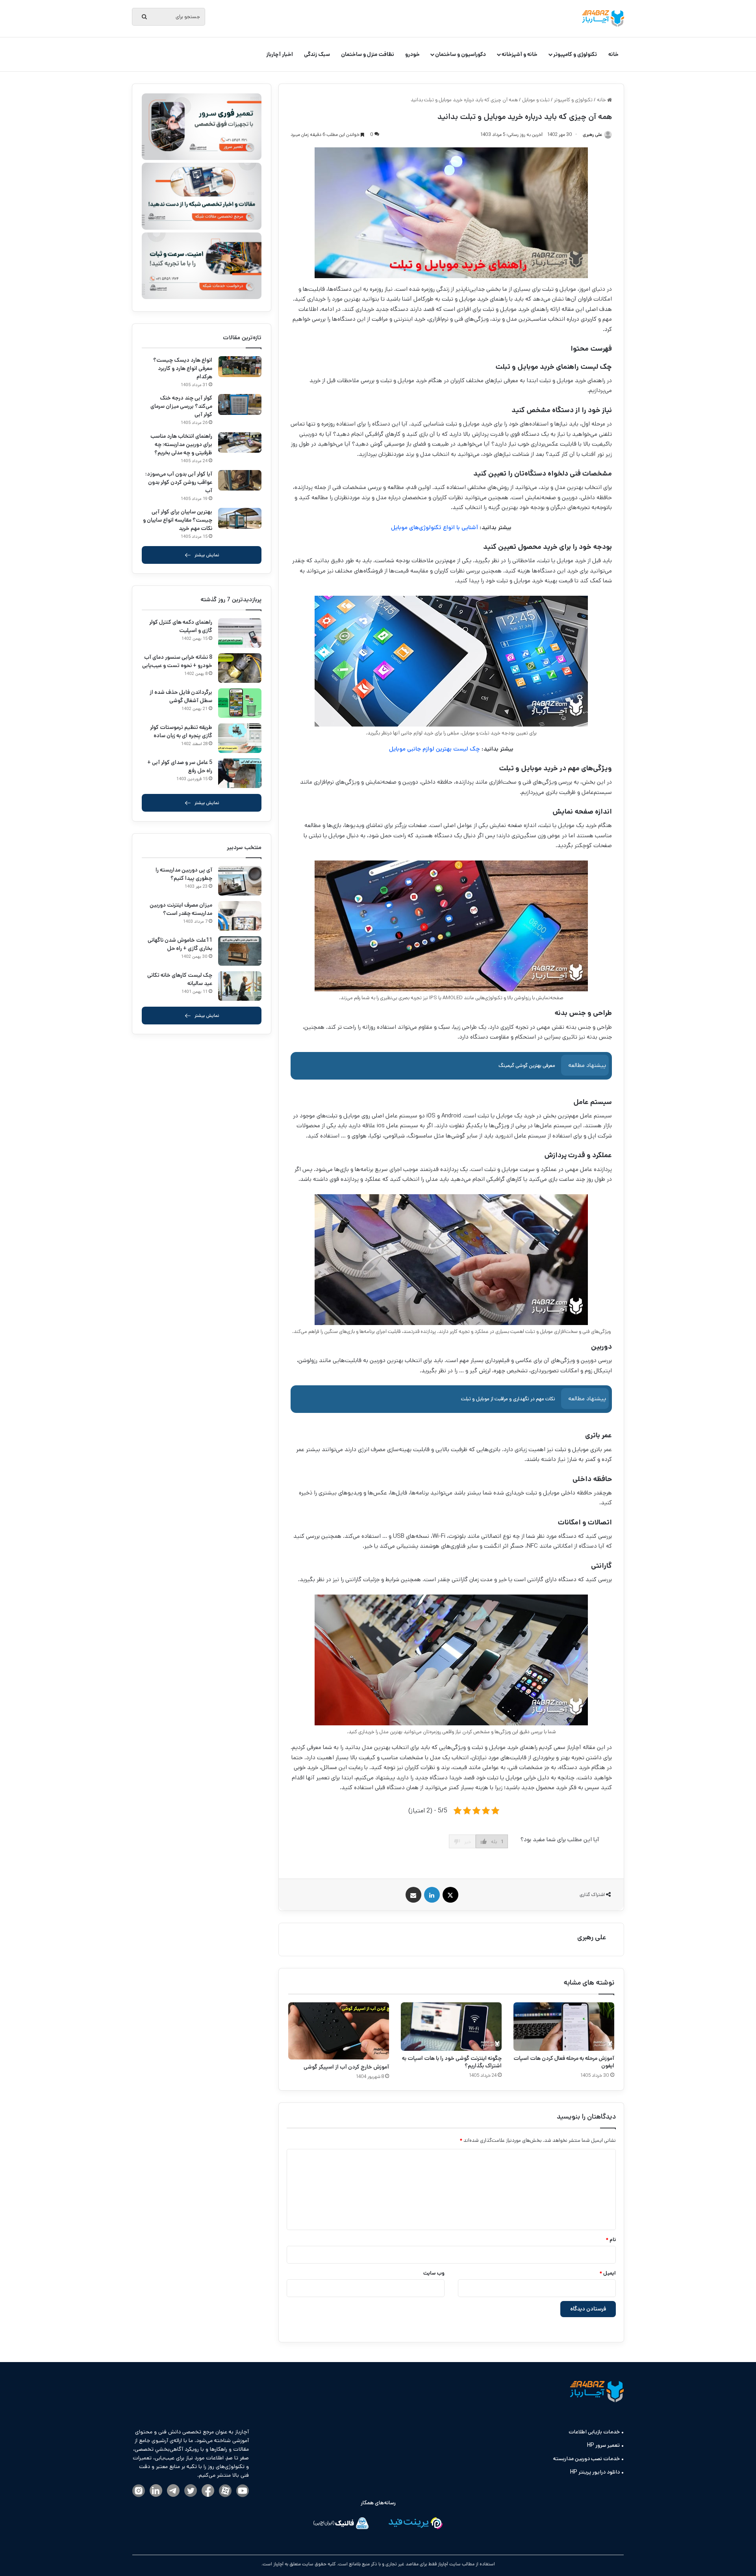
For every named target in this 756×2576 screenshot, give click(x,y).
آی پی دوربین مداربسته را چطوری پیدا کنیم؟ (184, 874)
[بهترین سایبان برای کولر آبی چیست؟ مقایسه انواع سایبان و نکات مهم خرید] (240, 518)
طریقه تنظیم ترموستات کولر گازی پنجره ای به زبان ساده (181, 731)
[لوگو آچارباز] (603, 19)
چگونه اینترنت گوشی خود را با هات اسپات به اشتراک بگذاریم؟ (452, 2062)
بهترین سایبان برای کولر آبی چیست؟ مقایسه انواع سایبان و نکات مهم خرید (178, 520)
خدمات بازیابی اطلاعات (594, 2432)
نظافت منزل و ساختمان (368, 54)
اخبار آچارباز (280, 54)
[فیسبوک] (208, 2491)
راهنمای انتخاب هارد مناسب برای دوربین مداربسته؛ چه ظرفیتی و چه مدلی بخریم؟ (181, 444)
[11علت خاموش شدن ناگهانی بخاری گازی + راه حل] (240, 951)
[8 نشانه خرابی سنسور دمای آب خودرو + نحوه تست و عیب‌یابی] (240, 668)
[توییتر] (191, 2491)
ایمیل (608, 2273)
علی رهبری (592, 1937)
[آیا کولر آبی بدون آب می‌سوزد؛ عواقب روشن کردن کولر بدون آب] (240, 480)
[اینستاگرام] (139, 2491)
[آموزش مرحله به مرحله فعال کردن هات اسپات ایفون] (564, 2027)
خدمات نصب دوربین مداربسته (586, 2459)
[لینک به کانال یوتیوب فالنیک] (243, 2491)
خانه (613, 54)
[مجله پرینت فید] (415, 2525)
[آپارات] (225, 2491)
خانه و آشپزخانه (520, 54)
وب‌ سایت (434, 2273)
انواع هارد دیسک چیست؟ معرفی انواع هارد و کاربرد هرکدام (183, 368)
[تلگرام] (173, 2491)
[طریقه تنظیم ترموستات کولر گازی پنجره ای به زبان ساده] (240, 738)
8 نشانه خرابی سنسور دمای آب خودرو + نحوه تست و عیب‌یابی (177, 661)
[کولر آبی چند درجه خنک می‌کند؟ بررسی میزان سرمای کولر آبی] (240, 404)
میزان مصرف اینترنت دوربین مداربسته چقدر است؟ (181, 909)
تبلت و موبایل (536, 100)
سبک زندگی (317, 54)
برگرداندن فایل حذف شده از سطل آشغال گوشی (181, 696)
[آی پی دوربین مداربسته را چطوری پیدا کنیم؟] (240, 881)
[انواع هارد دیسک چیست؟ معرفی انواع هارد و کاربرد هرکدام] (240, 367)
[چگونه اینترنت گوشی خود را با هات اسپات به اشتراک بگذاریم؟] (451, 2027)
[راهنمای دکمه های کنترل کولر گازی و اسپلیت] (240, 633)
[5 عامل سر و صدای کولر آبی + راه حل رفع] (240, 773)
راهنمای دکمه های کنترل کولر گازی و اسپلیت (181, 626)
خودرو (412, 54)
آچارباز (278, 2564)
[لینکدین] (156, 2491)
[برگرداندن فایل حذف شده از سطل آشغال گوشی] (240, 703)
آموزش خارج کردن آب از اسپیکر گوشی (346, 2067)
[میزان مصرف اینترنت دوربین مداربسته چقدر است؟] (240, 916)
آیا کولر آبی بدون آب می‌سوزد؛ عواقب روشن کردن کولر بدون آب (179, 482)
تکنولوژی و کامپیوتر (575, 54)
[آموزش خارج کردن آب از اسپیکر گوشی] (339, 2031)
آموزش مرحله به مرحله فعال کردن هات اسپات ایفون (564, 2062)
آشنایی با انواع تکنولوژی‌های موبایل (435, 527)
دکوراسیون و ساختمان (460, 54)
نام (611, 2240)
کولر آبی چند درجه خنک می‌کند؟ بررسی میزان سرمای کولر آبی (181, 406)
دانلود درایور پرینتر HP (595, 2472)
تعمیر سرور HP (603, 2445)
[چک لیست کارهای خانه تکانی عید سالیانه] (240, 986)
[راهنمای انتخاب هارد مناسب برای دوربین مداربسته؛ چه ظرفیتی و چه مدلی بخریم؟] (240, 443)
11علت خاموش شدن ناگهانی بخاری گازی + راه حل (180, 944)
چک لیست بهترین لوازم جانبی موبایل (435, 749)
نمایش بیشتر (207, 555)
